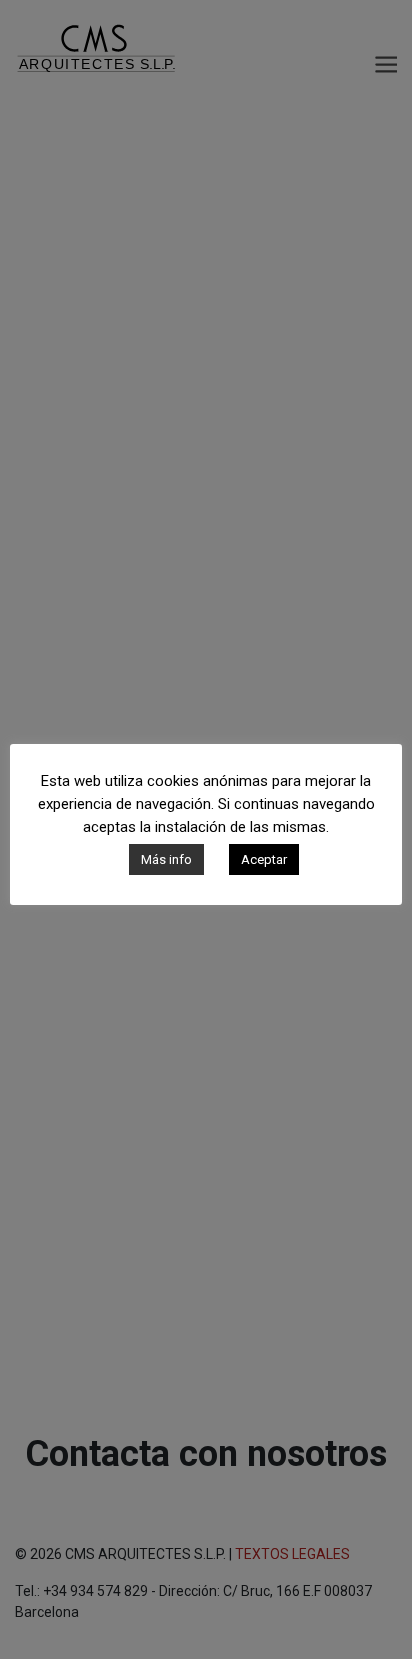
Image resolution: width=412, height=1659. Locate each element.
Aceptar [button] (264, 859)
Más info (166, 859)
